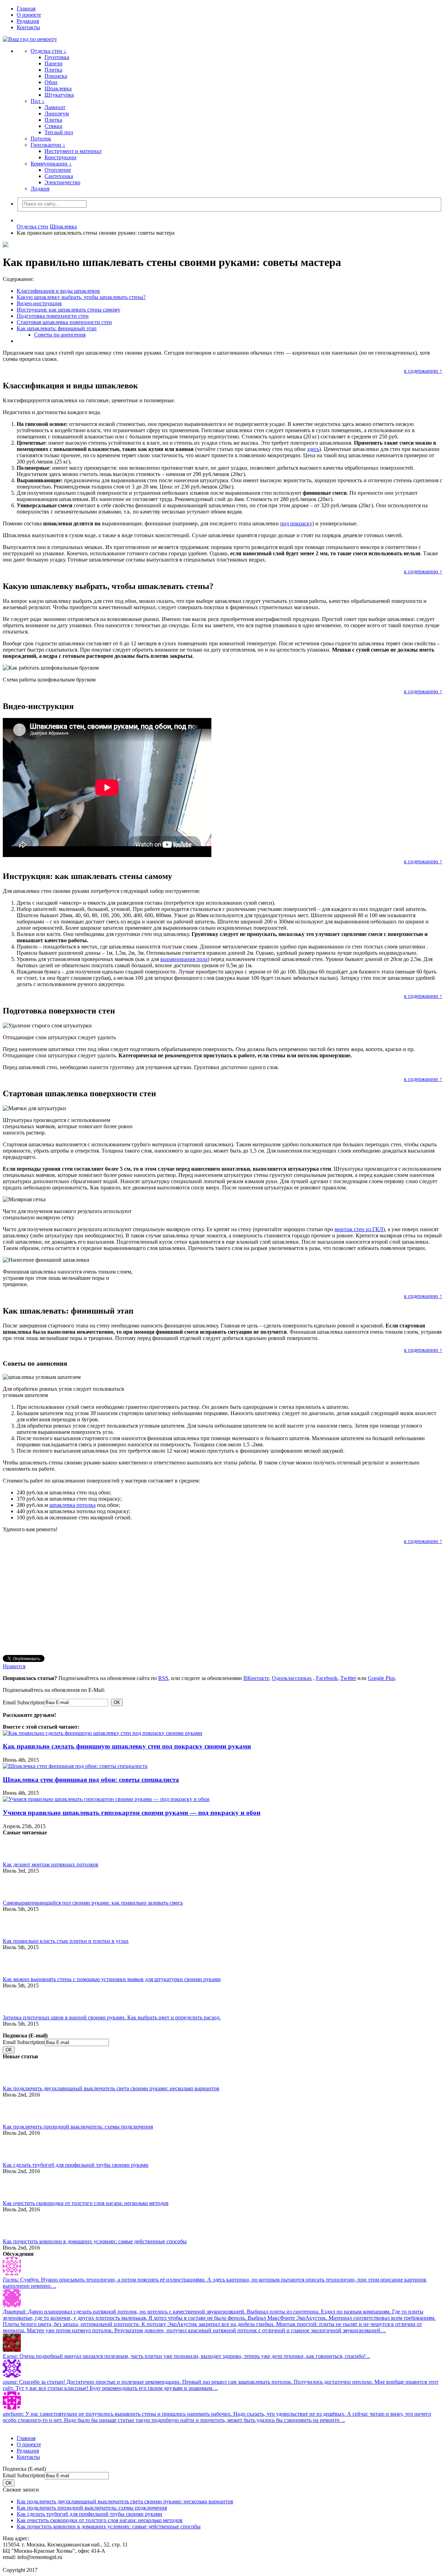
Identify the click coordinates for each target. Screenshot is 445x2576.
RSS (163, 1678)
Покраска (56, 76)
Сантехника (59, 176)
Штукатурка (59, 95)
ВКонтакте (256, 1678)
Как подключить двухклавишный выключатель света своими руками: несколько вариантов (111, 2088)
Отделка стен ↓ (48, 51)
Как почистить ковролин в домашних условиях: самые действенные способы (95, 2241)
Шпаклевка (58, 88)
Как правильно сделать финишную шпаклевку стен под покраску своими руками (127, 1746)
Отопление (58, 170)
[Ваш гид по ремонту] (222, 39)
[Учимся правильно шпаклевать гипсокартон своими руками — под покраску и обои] (106, 1799)
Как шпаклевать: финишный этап (57, 328)
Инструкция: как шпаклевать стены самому (68, 310)
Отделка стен (33, 227)
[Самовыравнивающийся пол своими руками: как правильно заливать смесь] (15, 1886)
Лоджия (40, 189)
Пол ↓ (38, 101)
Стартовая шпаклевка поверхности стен (64, 322)
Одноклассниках (292, 1678)
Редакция (28, 21)
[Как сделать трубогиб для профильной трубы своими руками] (15, 2148)
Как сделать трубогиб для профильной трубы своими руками (76, 2165)
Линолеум (57, 114)
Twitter (348, 1678)
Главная (26, 9)
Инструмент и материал (73, 151)
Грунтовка (57, 57)
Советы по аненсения (60, 335)
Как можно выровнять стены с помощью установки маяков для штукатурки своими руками (112, 1979)
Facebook (327, 1678)
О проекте (29, 15)
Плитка (53, 70)
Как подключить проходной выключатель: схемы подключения (78, 2127)
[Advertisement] (211, 1600)
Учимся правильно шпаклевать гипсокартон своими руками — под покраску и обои (132, 1813)
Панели (54, 63)
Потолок (41, 139)
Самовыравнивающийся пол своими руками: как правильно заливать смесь (93, 1903)
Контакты (28, 27)
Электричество (62, 182)
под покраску (296, 523)
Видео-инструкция (39, 303)
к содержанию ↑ (423, 371)
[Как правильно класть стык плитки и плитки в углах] (15, 1924)
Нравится (14, 1666)
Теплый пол (59, 132)
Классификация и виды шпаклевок (58, 291)
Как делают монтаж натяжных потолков (51, 1864)
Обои (51, 82)
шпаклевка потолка (72, 1505)
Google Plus (381, 1678)
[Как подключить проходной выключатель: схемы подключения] (15, 2110)
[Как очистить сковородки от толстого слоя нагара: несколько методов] (15, 2187)
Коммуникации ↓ (51, 164)
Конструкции (60, 157)
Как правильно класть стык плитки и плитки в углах (66, 1941)
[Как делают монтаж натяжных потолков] (15, 1848)
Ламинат (55, 107)
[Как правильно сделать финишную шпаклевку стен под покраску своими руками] (103, 1733)
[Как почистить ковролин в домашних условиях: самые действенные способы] (15, 2225)
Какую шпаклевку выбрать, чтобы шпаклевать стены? (81, 297)
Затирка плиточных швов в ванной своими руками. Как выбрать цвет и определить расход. (112, 2017)
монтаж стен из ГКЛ (359, 1229)
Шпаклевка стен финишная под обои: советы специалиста (91, 1780)
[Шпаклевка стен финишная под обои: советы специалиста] (75, 1766)
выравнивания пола (184, 959)
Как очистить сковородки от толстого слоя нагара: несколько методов (86, 2203)
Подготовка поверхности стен (53, 316)
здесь (313, 449)
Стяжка (53, 126)
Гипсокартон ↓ (48, 145)
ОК (117, 1702)
